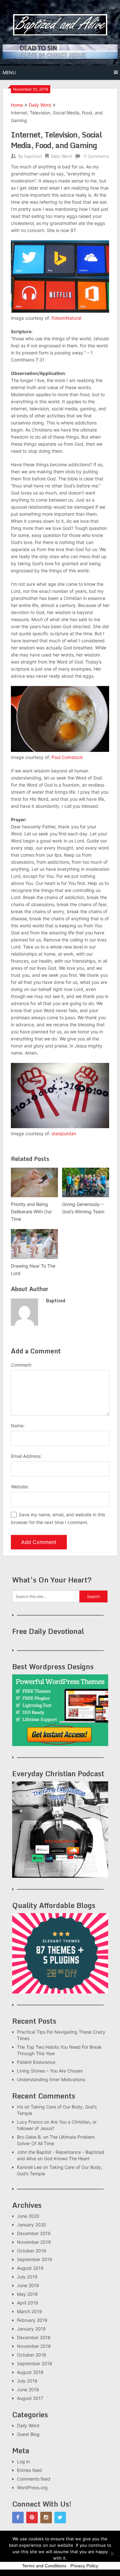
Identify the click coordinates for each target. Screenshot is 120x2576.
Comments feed (34, 2479)
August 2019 (30, 2268)
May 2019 (27, 2294)
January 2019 (31, 2329)
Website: (20, 1487)
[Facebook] (18, 2518)
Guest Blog (28, 2434)
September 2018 (35, 2363)
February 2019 (32, 2320)
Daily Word (40, 105)
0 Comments (96, 156)
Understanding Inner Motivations (51, 2079)
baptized (33, 156)
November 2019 (34, 2242)
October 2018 (32, 2355)
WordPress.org (32, 2487)
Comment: (22, 1365)
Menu (9, 72)
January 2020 (32, 2225)
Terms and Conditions (44, 2566)
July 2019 (27, 2277)
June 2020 (28, 2216)
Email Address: (26, 1456)
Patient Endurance (36, 2062)
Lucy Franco (30, 2122)
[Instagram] (46, 2518)
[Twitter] (60, 2518)
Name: (18, 1426)
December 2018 (34, 2337)
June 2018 (28, 2389)
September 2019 (35, 2259)
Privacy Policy (84, 2566)
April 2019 (28, 2303)
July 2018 (27, 2381)
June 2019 (28, 2285)
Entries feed (29, 2470)
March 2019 (29, 2311)
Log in (23, 2461)
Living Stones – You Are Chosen (50, 2071)
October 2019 (32, 2251)
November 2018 (34, 2346)
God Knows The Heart (67, 2158)
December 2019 (34, 2233)
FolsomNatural (66, 318)
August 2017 (30, 2398)
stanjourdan (64, 1133)
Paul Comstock (67, 757)
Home (17, 105)
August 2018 (30, 2372)
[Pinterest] (32, 2518)
